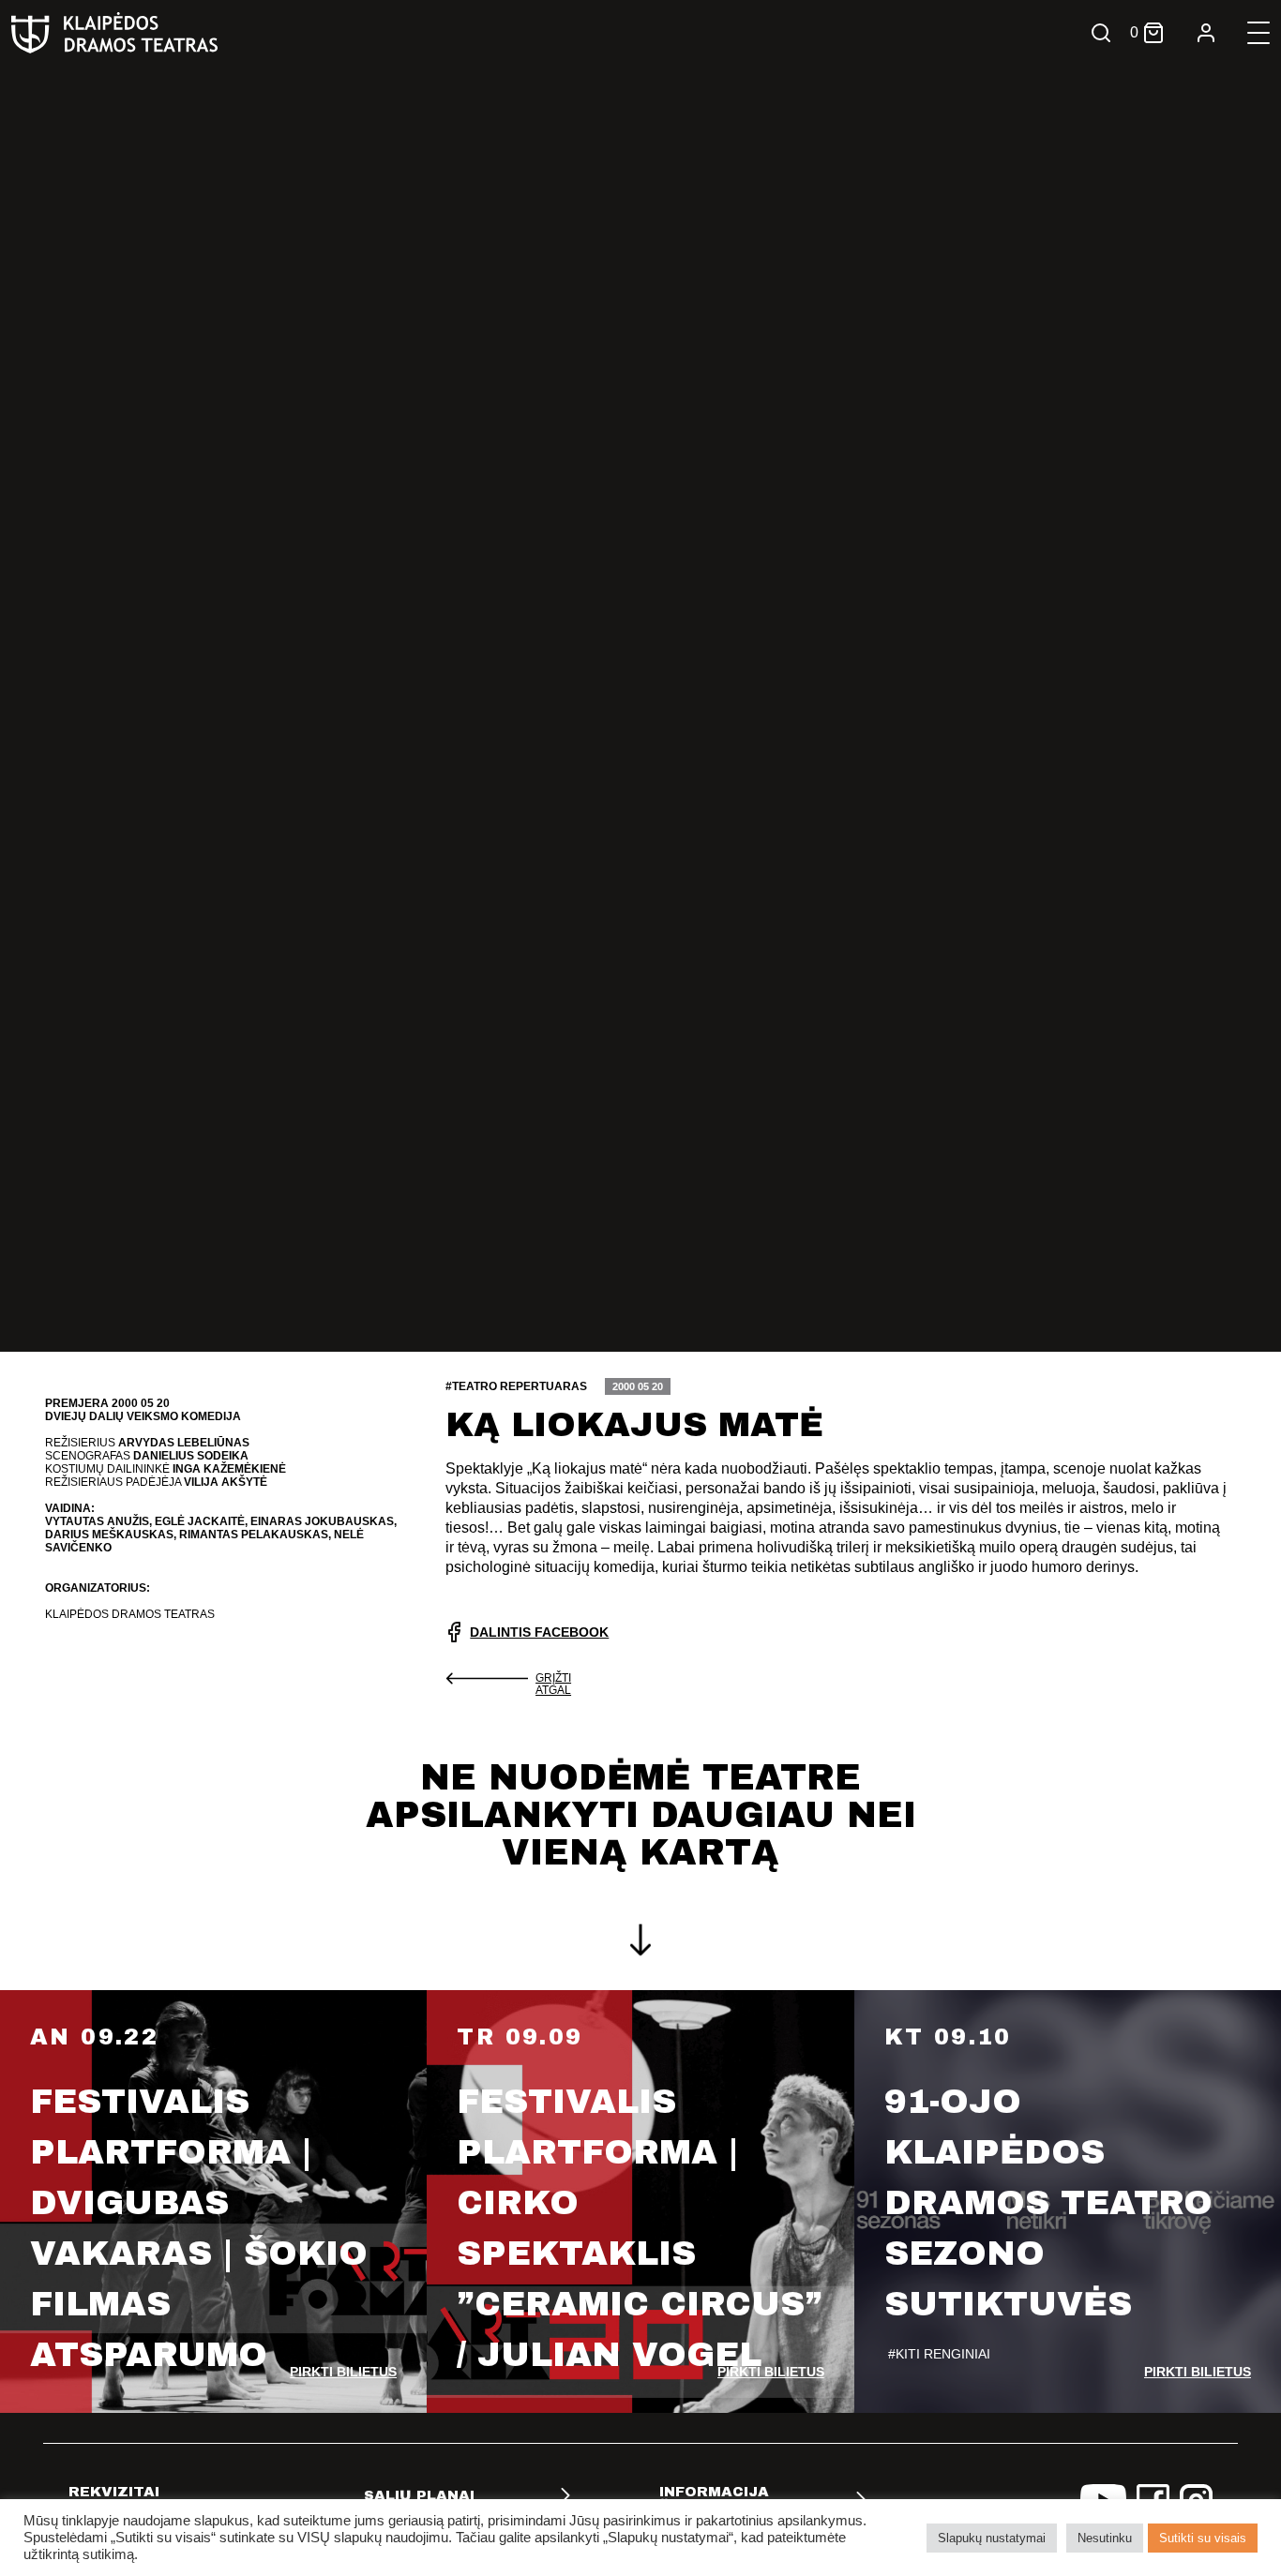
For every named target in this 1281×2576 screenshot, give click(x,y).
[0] (1153, 33)
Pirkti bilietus (343, 2372)
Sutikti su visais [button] (1203, 2538)
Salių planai (419, 2495)
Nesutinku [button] (1105, 2538)
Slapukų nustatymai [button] (992, 2538)
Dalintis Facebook (539, 1632)
